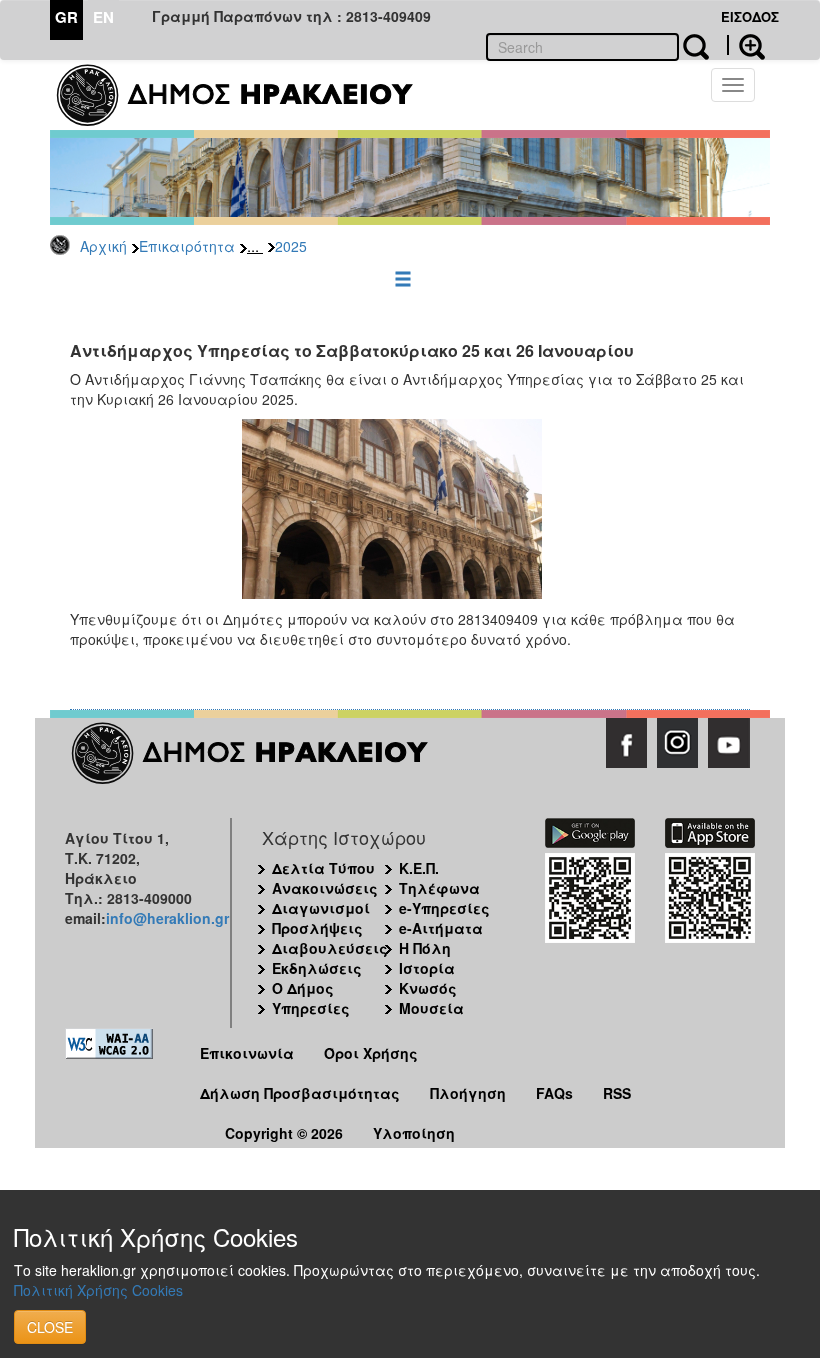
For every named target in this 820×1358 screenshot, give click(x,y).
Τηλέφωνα (439, 888)
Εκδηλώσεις (317, 968)
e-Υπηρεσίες (444, 908)
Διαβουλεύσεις (330, 948)
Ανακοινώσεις (325, 888)
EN (103, 17)
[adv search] (746, 45)
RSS (617, 1093)
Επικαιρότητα (187, 246)
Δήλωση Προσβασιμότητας (300, 1093)
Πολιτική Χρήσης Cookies (98, 1290)
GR (66, 17)
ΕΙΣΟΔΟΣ (750, 16)
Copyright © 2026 (284, 1133)
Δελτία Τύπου (323, 868)
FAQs (554, 1093)
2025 (291, 246)
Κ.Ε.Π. (419, 868)
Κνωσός (428, 988)
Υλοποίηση (414, 1133)
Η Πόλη (425, 948)
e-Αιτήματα (441, 928)
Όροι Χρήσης (371, 1053)
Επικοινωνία (247, 1053)
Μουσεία (431, 1008)
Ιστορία (427, 968)
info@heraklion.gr (167, 918)
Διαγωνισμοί (321, 908)
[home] (247, 95)
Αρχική (103, 246)
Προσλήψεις (317, 928)
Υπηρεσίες (311, 1008)
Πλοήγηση (468, 1093)
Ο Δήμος (303, 988)
